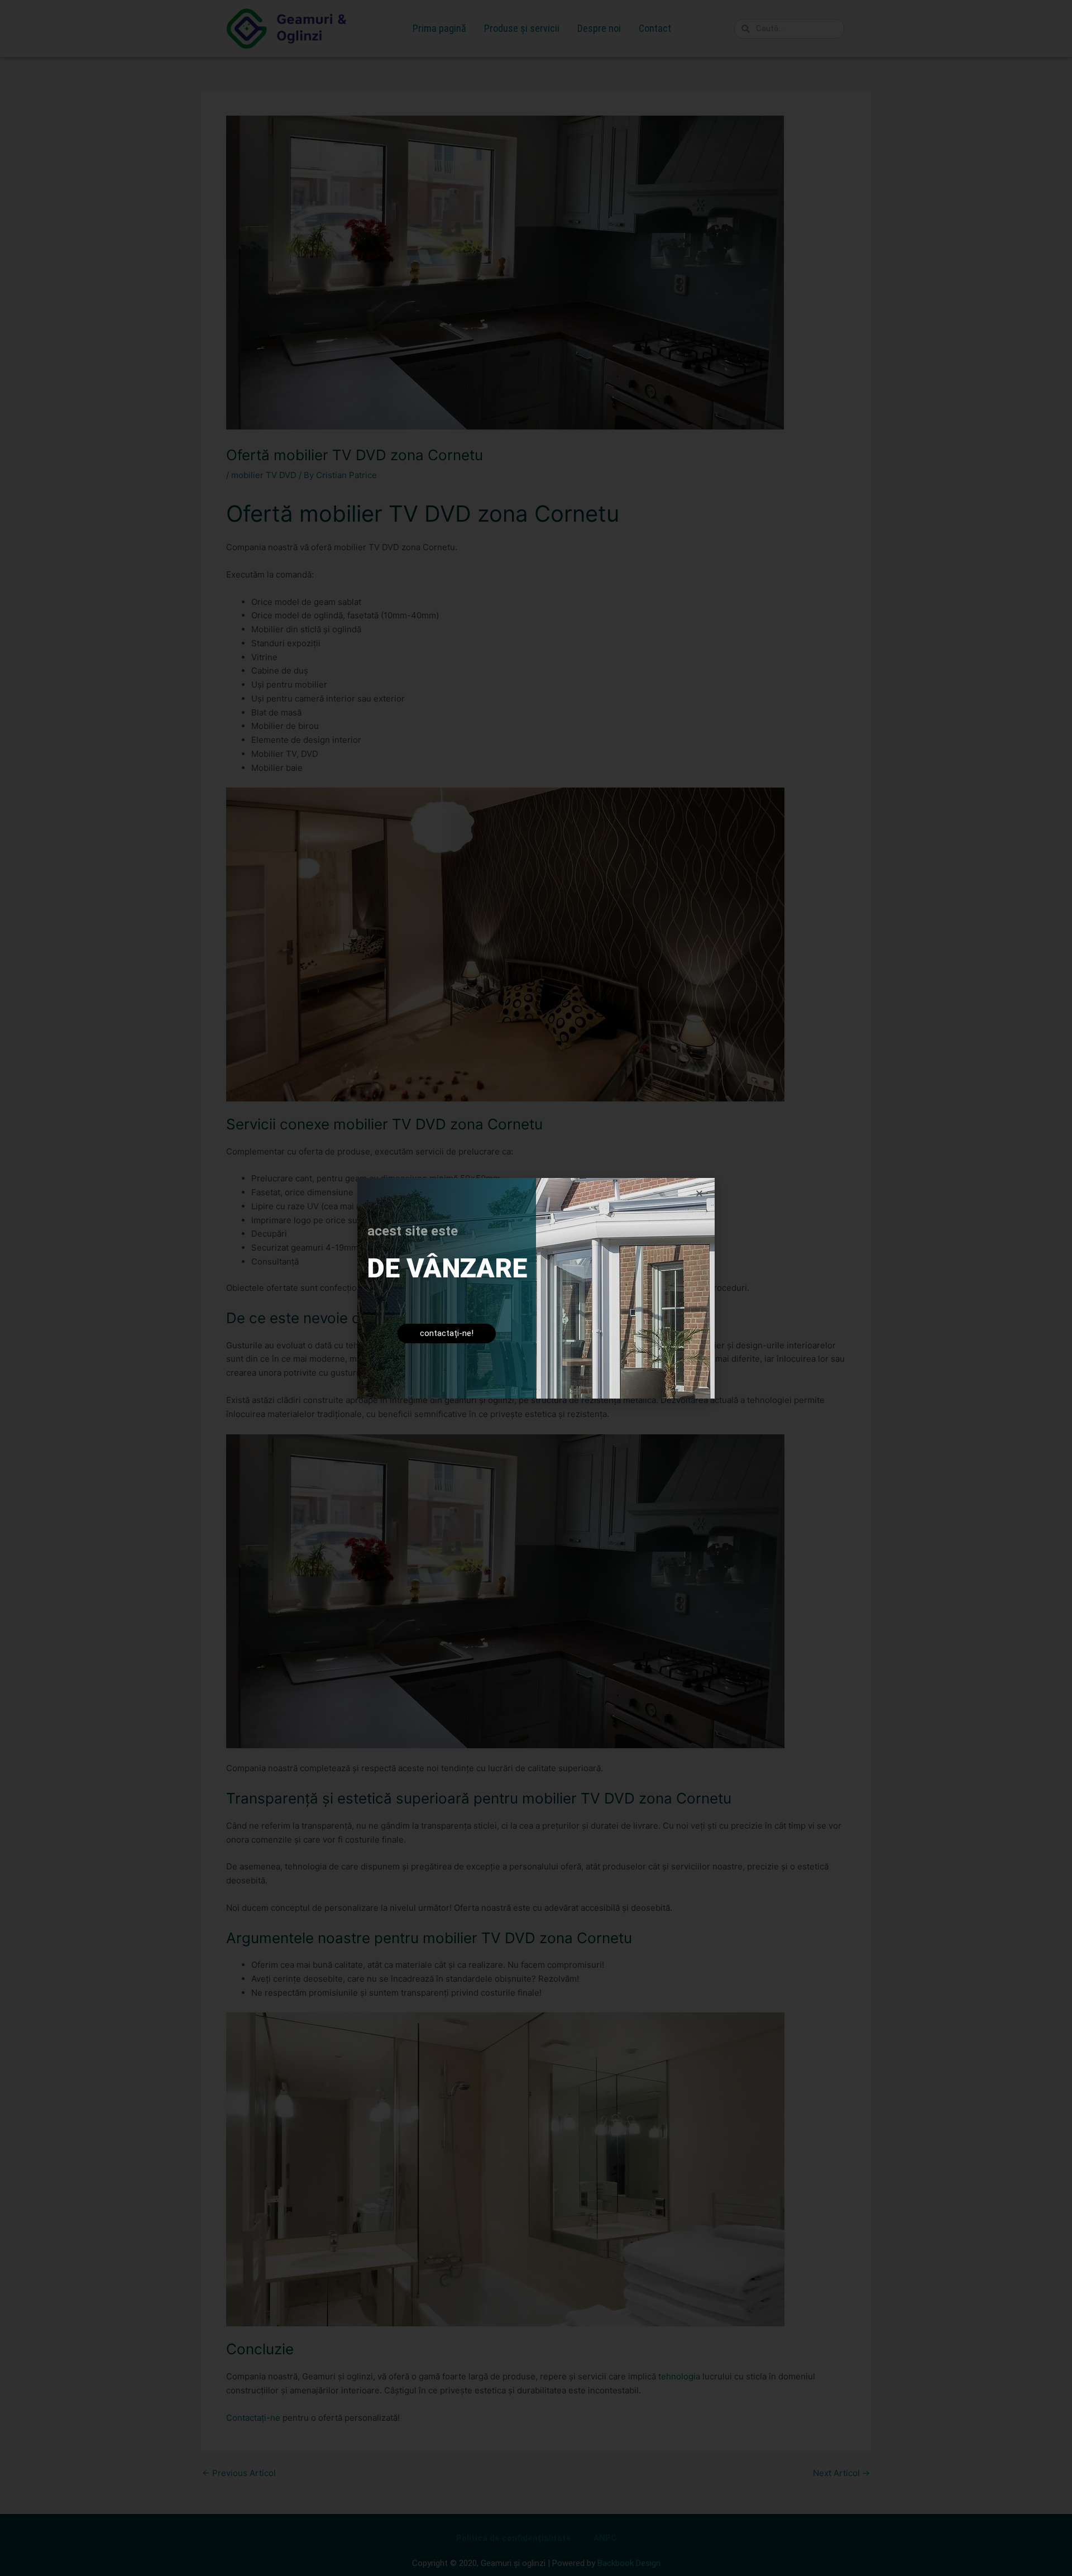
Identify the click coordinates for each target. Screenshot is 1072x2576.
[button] (699, 1193)
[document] (536, 1288)
